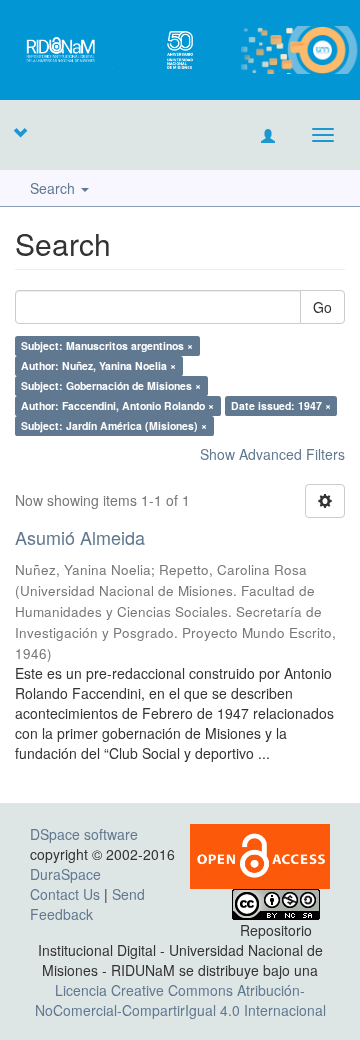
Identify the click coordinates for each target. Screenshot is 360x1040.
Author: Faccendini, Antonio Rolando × (117, 405)
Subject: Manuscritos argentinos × (107, 345)
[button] (20, 132)
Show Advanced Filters (272, 454)
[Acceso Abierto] (260, 854)
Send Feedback (87, 904)
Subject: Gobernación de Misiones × (111, 385)
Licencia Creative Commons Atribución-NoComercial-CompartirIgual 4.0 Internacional (180, 1000)
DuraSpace (65, 874)
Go (322, 307)
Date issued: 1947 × (281, 405)
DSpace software (84, 834)
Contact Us (65, 894)
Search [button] (54, 188)
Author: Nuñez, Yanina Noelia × (98, 365)
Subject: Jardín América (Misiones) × (114, 425)
